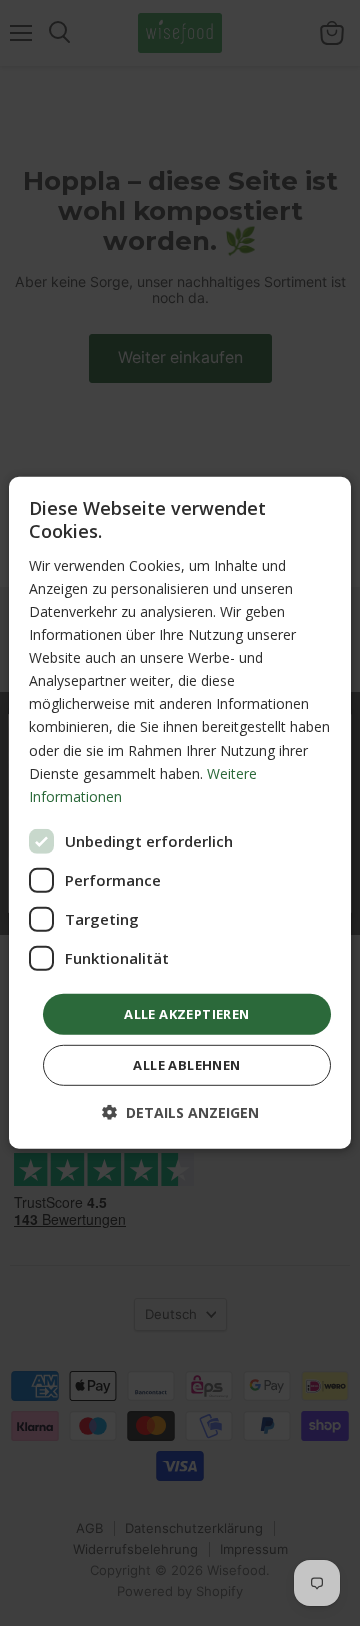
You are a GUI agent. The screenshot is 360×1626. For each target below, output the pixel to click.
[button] (180, 1112)
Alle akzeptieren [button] (186, 1014)
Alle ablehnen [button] (186, 1065)
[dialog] (180, 813)
